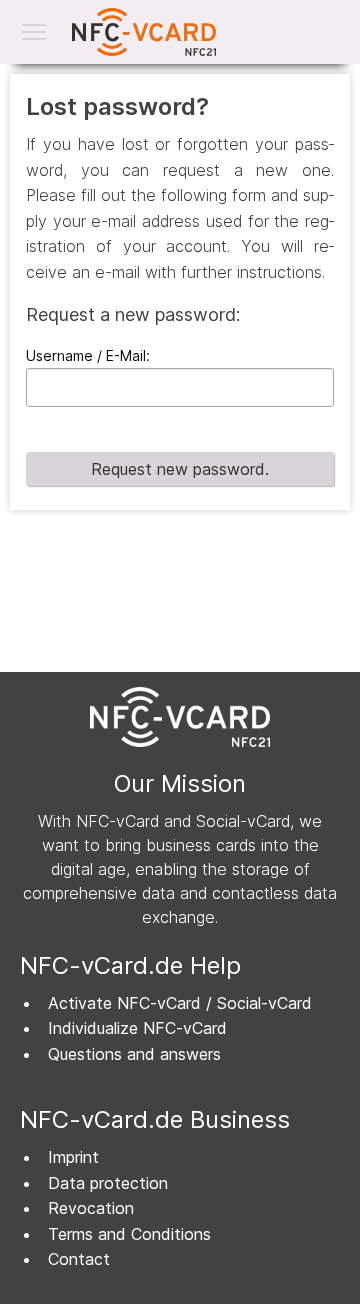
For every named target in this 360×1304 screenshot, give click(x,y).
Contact (79, 1259)
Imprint (73, 1157)
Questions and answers (134, 1054)
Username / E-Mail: (88, 355)
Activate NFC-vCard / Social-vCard (180, 1003)
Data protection (108, 1183)
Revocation (91, 1208)
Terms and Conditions (129, 1234)
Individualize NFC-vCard (137, 1028)
